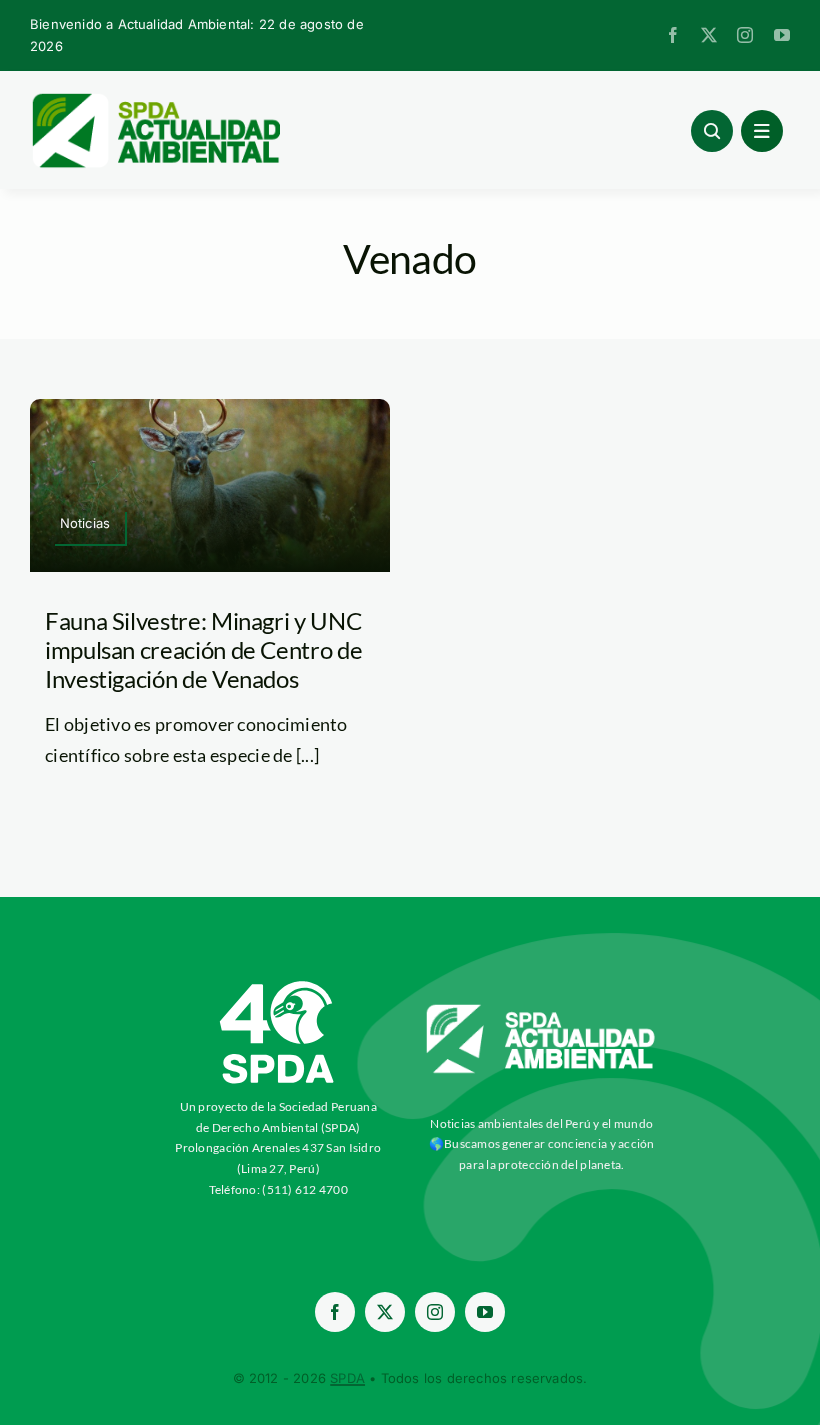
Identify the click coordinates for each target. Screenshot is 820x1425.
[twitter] (709, 35)
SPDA (347, 1378)
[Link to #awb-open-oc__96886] (712, 131)
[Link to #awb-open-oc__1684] (762, 131)
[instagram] (745, 35)
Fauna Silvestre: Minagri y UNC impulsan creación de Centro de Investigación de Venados (203, 649)
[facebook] (673, 35)
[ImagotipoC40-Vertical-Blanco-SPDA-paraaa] (278, 986)
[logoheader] (155, 100)
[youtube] (782, 35)
